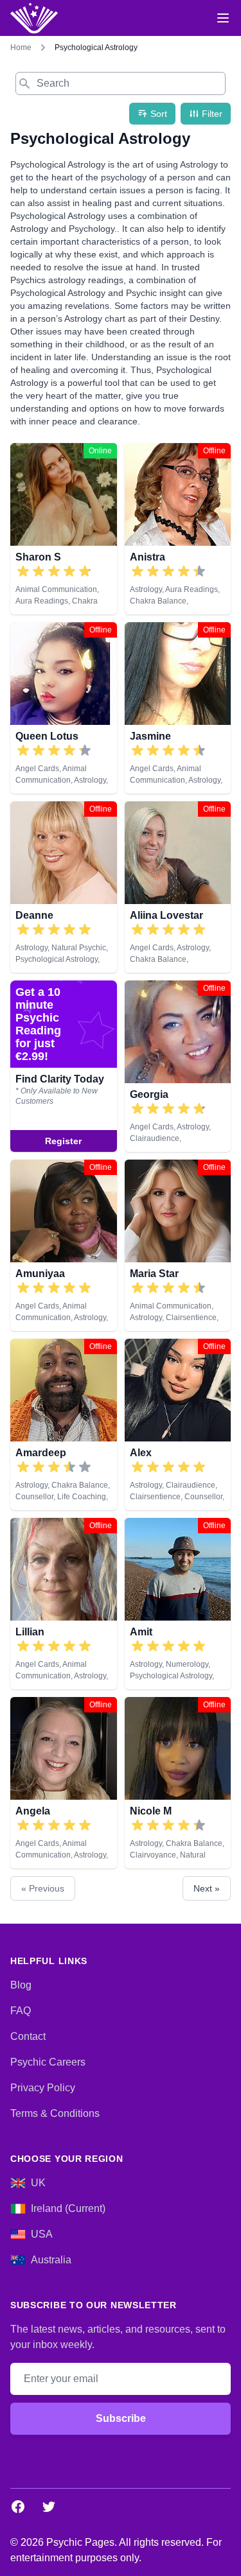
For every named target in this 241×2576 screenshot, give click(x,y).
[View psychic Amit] (178, 1604)
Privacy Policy (43, 2088)
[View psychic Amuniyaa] (64, 1245)
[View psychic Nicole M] (178, 1783)
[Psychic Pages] (34, 18)
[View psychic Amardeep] (64, 1424)
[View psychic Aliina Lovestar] (178, 887)
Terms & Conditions (55, 2113)
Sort (159, 114)
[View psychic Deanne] (64, 887)
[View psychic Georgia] (64, 1066)
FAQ (21, 2011)
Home (21, 48)
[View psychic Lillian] (64, 1604)
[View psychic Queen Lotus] (64, 708)
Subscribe (121, 2418)
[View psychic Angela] (64, 1783)
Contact (28, 2036)
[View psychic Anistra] (178, 529)
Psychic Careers (48, 2062)
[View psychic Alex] (178, 1424)
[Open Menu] (223, 18)
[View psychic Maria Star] (178, 1245)
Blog (21, 1985)
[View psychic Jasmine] (178, 708)
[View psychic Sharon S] (64, 529)
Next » (207, 1888)
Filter (212, 114)
